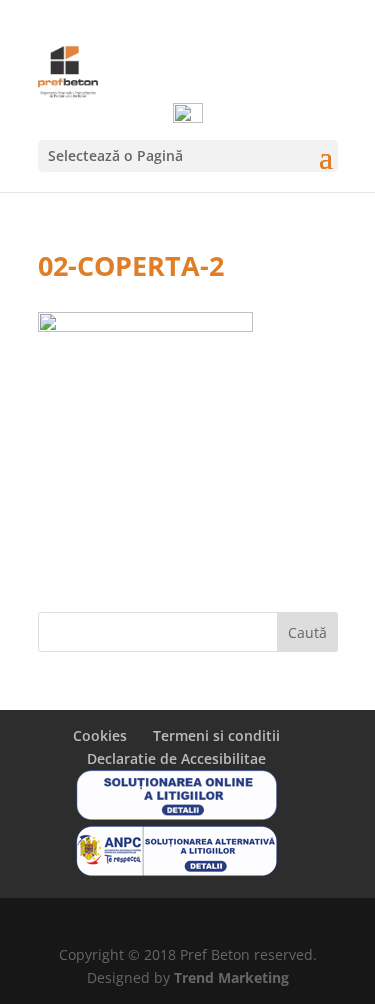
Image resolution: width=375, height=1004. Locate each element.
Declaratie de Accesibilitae (176, 758)
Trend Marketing (231, 977)
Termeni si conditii (216, 735)
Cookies (100, 735)
